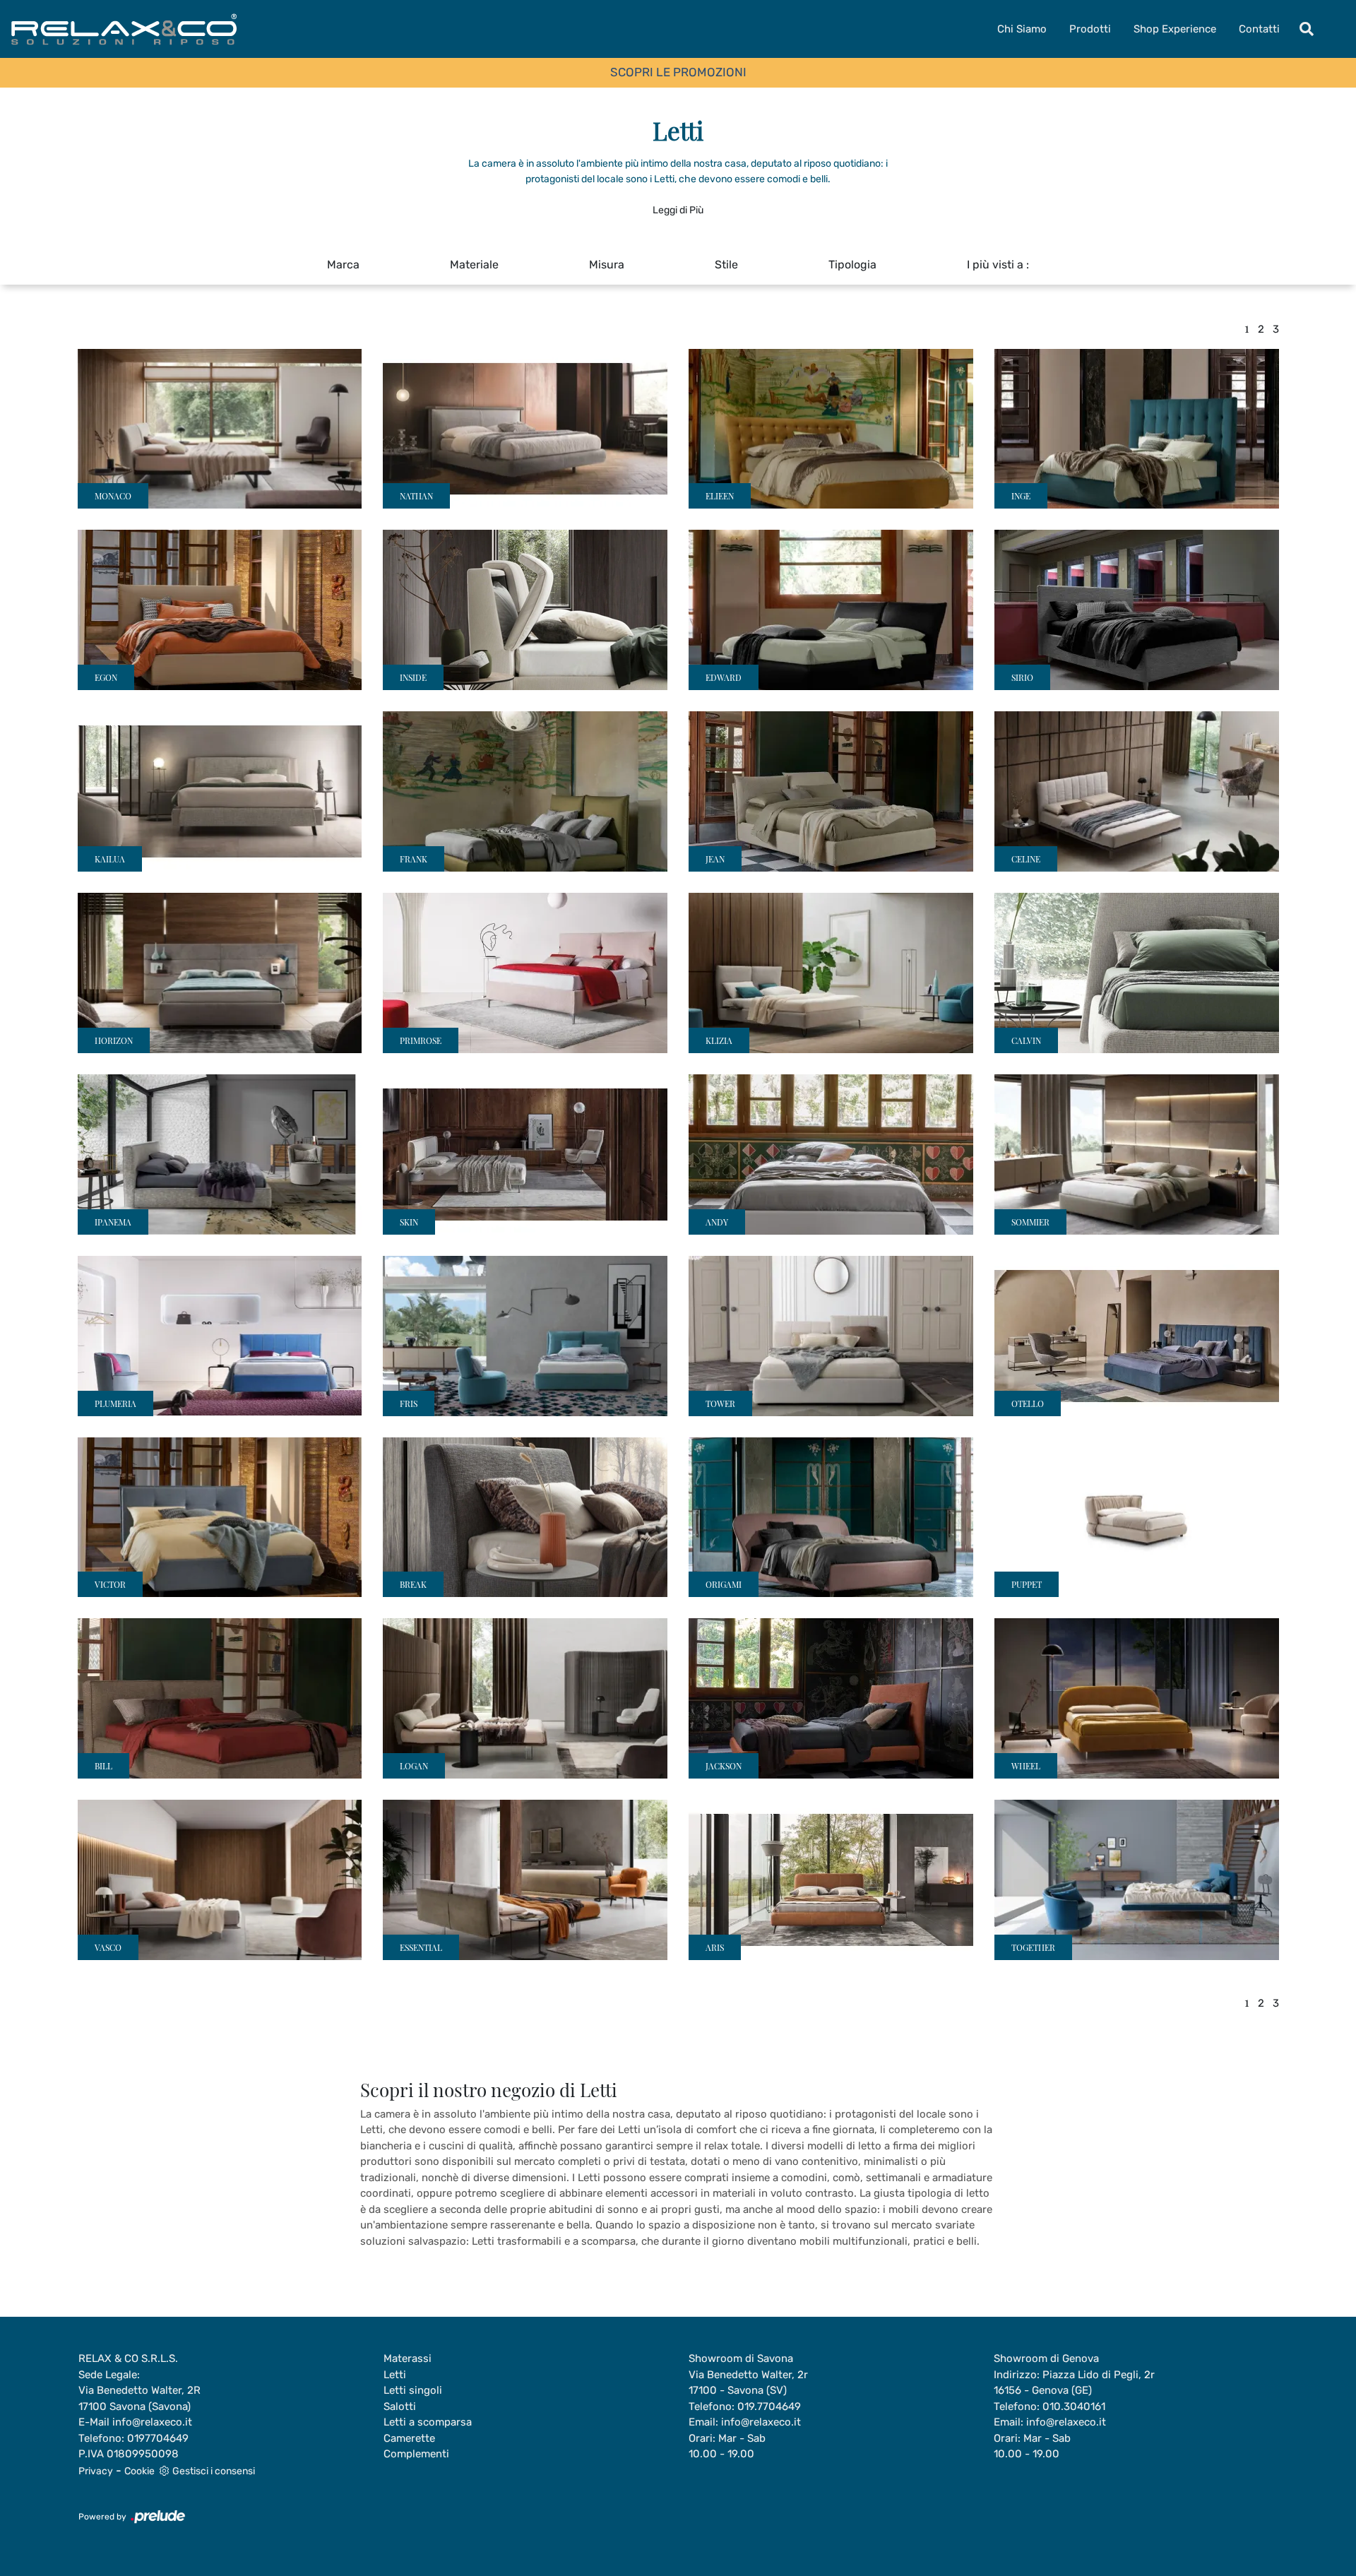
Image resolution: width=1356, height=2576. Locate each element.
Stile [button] (726, 265)
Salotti (400, 2406)
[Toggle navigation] (1307, 29)
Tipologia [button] (852, 265)
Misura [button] (607, 265)
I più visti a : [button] (998, 265)
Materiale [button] (474, 265)
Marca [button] (343, 265)
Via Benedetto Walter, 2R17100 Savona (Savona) (139, 2398)
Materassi (408, 2358)
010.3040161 (1074, 2406)
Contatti (1259, 29)
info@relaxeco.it (152, 2422)
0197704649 (158, 2438)
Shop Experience (1175, 29)
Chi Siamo (1022, 29)
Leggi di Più (678, 210)
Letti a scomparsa (428, 2422)
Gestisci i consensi (214, 2471)
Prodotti (1090, 29)
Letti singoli (413, 2390)
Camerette (409, 2438)
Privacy (96, 2471)
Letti (395, 2375)
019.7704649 (769, 2406)
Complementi (416, 2454)
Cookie (139, 2471)
